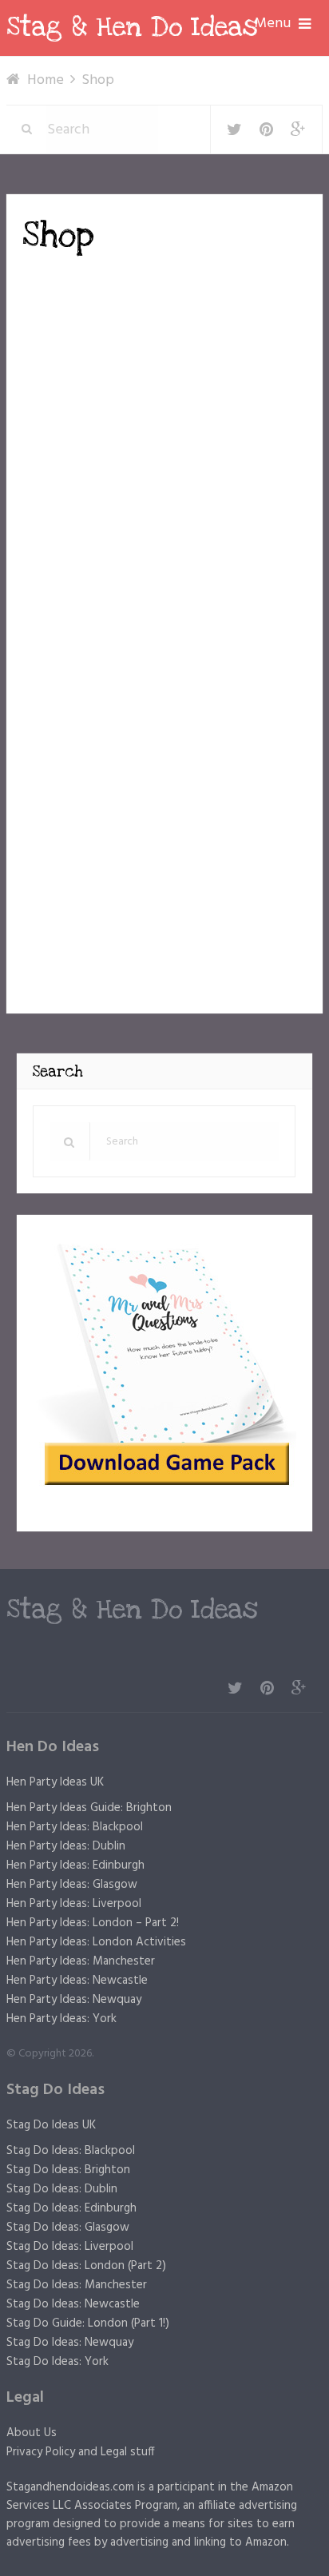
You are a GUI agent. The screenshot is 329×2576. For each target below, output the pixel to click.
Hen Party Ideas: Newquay (74, 2000)
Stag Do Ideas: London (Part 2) (86, 2266)
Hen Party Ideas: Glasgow (72, 1885)
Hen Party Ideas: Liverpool (74, 1904)
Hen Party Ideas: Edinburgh (75, 1865)
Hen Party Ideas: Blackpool (75, 1827)
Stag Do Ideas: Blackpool (71, 2151)
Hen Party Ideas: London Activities (96, 1942)
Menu (273, 24)
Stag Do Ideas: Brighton (68, 2170)
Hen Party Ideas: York (61, 2019)
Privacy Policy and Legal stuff (81, 2452)
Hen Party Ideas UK (55, 1782)
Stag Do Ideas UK (51, 2125)
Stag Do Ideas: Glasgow (68, 2228)
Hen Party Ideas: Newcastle (77, 1981)
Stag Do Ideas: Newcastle (73, 2304)
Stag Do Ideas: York (57, 2362)
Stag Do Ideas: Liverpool (70, 2247)
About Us (32, 2433)
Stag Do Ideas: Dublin (62, 2189)
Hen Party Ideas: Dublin (66, 1846)
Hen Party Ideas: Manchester (81, 1961)
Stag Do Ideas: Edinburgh (71, 2208)
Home (46, 80)
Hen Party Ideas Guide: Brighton (89, 1808)
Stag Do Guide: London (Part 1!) (88, 2323)
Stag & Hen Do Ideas (132, 27)
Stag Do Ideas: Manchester (77, 2285)
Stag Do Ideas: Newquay (70, 2343)
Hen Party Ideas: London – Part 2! (93, 1923)
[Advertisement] (157, 384)
